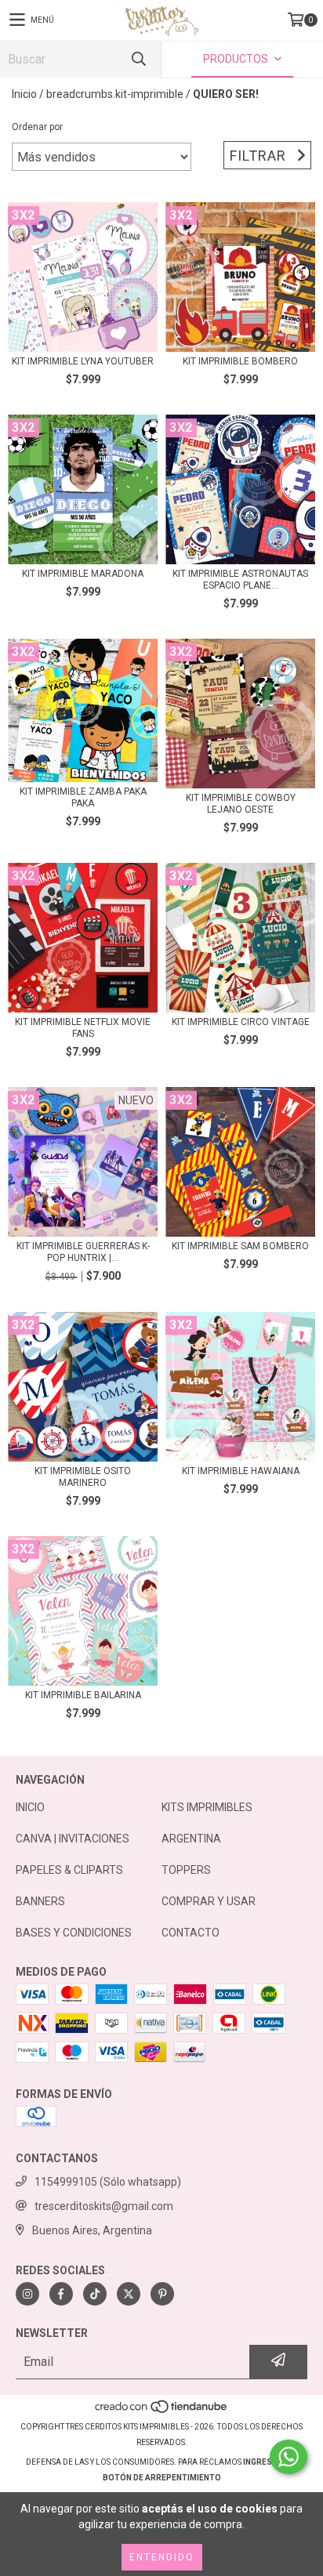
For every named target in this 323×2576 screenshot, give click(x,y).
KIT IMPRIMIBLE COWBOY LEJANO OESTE (241, 804)
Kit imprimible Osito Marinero (83, 1477)
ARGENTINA (191, 1839)
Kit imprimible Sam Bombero (240, 1246)
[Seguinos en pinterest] (162, 2294)
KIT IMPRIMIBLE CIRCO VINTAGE (241, 1022)
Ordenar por (37, 127)
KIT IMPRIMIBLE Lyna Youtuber (83, 361)
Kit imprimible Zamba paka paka (83, 797)
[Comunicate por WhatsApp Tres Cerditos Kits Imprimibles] (289, 2457)
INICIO (30, 1807)
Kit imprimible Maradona (83, 574)
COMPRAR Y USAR (209, 1901)
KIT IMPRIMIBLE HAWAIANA (241, 1471)
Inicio (24, 94)
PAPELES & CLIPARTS (69, 1870)
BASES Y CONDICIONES (74, 1933)
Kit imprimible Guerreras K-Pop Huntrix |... (83, 1252)
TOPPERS (186, 1870)
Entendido (162, 2557)
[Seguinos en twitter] (129, 2294)
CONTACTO (191, 1933)
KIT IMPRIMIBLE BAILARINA (83, 1695)
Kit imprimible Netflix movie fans (83, 1028)
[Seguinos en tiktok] (95, 2294)
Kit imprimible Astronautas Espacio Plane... (240, 580)
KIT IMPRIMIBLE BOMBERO (240, 361)
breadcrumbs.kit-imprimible (115, 94)
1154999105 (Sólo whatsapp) (108, 2182)
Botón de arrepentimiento (162, 2478)
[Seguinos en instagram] (27, 2294)
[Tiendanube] (162, 2411)
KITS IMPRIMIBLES (207, 1807)
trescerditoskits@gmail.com (104, 2206)
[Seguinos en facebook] (61, 2294)
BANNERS (40, 1901)
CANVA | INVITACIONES (73, 1839)
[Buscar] (138, 59)
